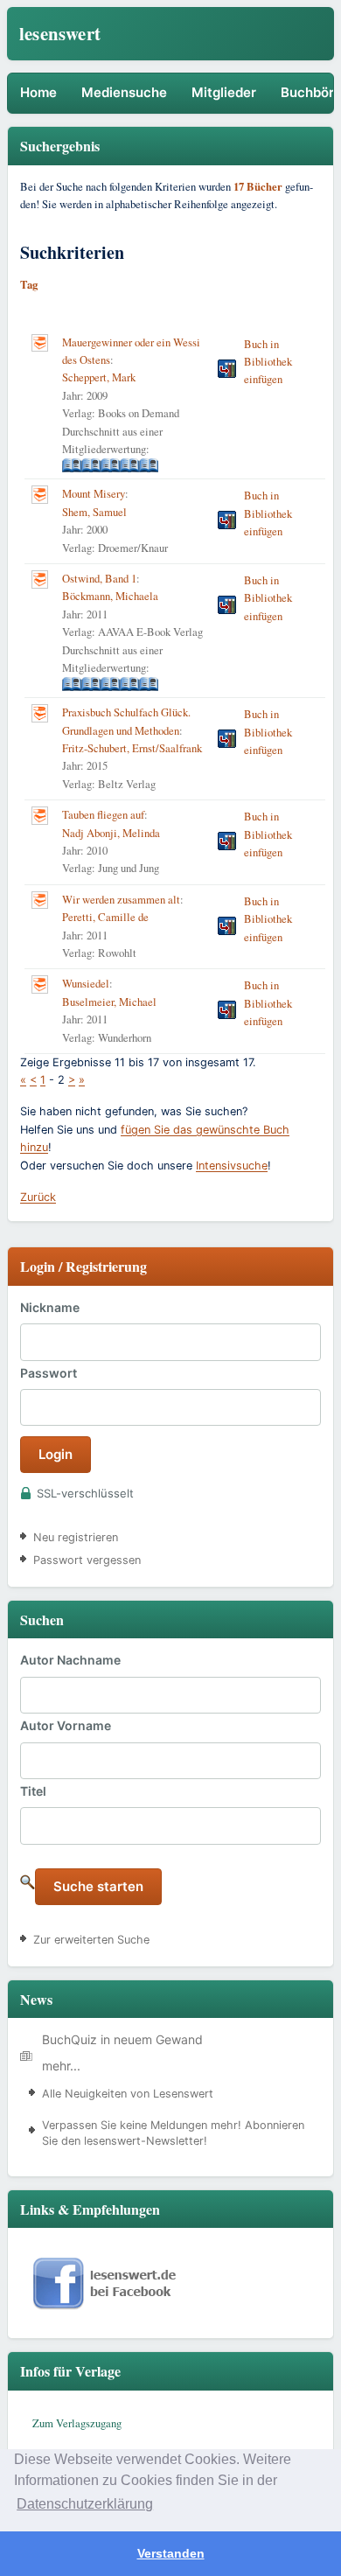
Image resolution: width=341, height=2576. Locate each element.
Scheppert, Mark (99, 377)
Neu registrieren (76, 1537)
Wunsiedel (86, 984)
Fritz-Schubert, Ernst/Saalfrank (132, 748)
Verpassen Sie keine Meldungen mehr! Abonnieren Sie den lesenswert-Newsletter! (173, 2133)
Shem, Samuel (94, 512)
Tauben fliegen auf (103, 815)
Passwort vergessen (87, 1560)
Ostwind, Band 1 (99, 579)
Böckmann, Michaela (110, 596)
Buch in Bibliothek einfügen (268, 362)
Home (38, 92)
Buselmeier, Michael (109, 1002)
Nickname (50, 1307)
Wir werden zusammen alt (121, 900)
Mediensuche (124, 92)
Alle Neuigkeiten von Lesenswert (128, 2094)
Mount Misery (94, 494)
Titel (33, 1791)
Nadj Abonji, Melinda (111, 833)
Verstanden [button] (171, 2553)
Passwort (49, 1373)
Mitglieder (224, 92)
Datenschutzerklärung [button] (85, 2504)
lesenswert (60, 33)
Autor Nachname (70, 1660)
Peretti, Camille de (105, 917)
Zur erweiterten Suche (91, 1940)
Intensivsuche (232, 1166)
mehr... (61, 2066)
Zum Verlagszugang (77, 2423)
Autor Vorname (66, 1725)
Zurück (38, 1197)
